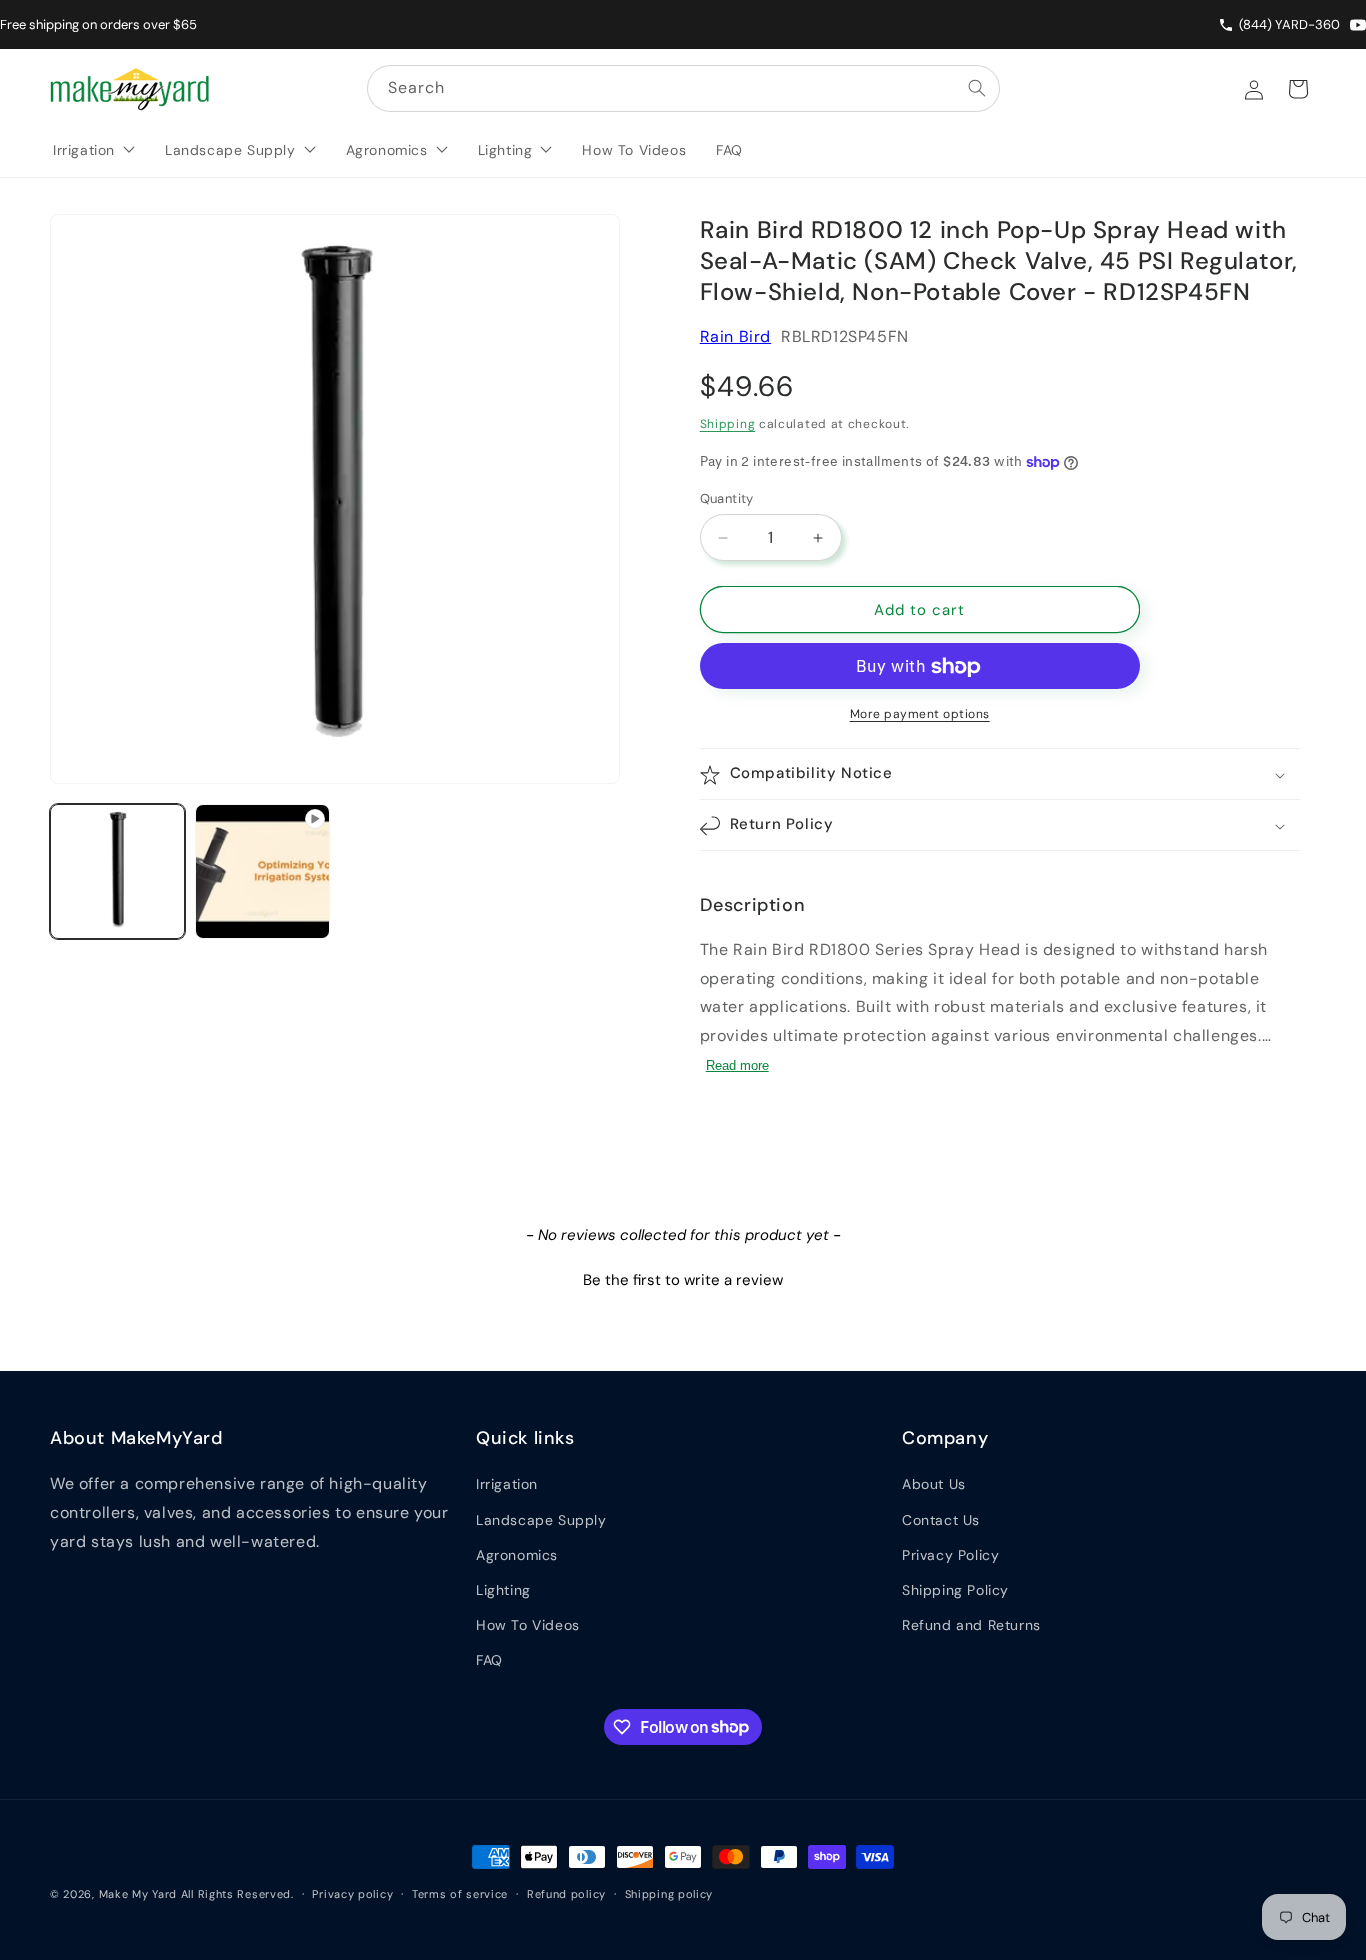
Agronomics (517, 1555)
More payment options (920, 715)
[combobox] (683, 88)
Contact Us (941, 1520)
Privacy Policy (950, 1555)
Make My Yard (138, 1894)
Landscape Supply (541, 1520)
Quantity (727, 498)
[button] (1000, 775)
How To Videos (528, 1625)
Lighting (503, 1590)
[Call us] (1228, 25)
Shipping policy (669, 1893)
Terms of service (460, 1893)
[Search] (977, 88)
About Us (934, 1484)
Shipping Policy (955, 1590)
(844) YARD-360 (1289, 24)
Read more (737, 1065)
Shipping (728, 425)
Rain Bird (735, 336)
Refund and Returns (971, 1625)
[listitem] (1358, 25)
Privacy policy (352, 1893)
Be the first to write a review (683, 1280)
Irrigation (507, 1484)
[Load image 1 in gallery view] (117, 871)
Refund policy (566, 1893)
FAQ (489, 1660)
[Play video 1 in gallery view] (262, 871)
